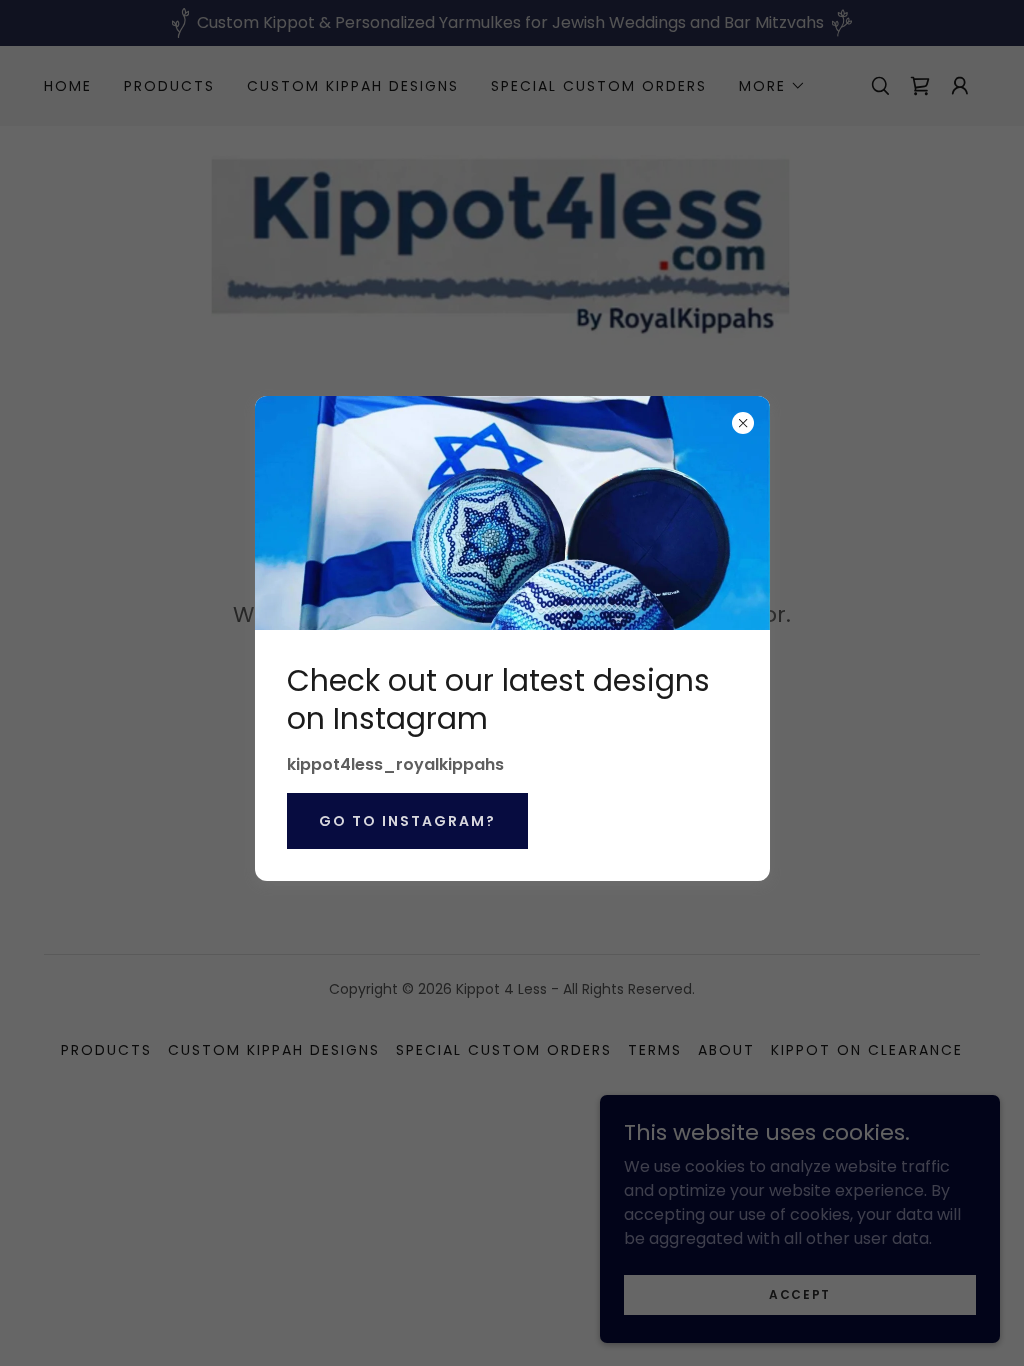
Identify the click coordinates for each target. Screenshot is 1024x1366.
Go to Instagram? (407, 821)
